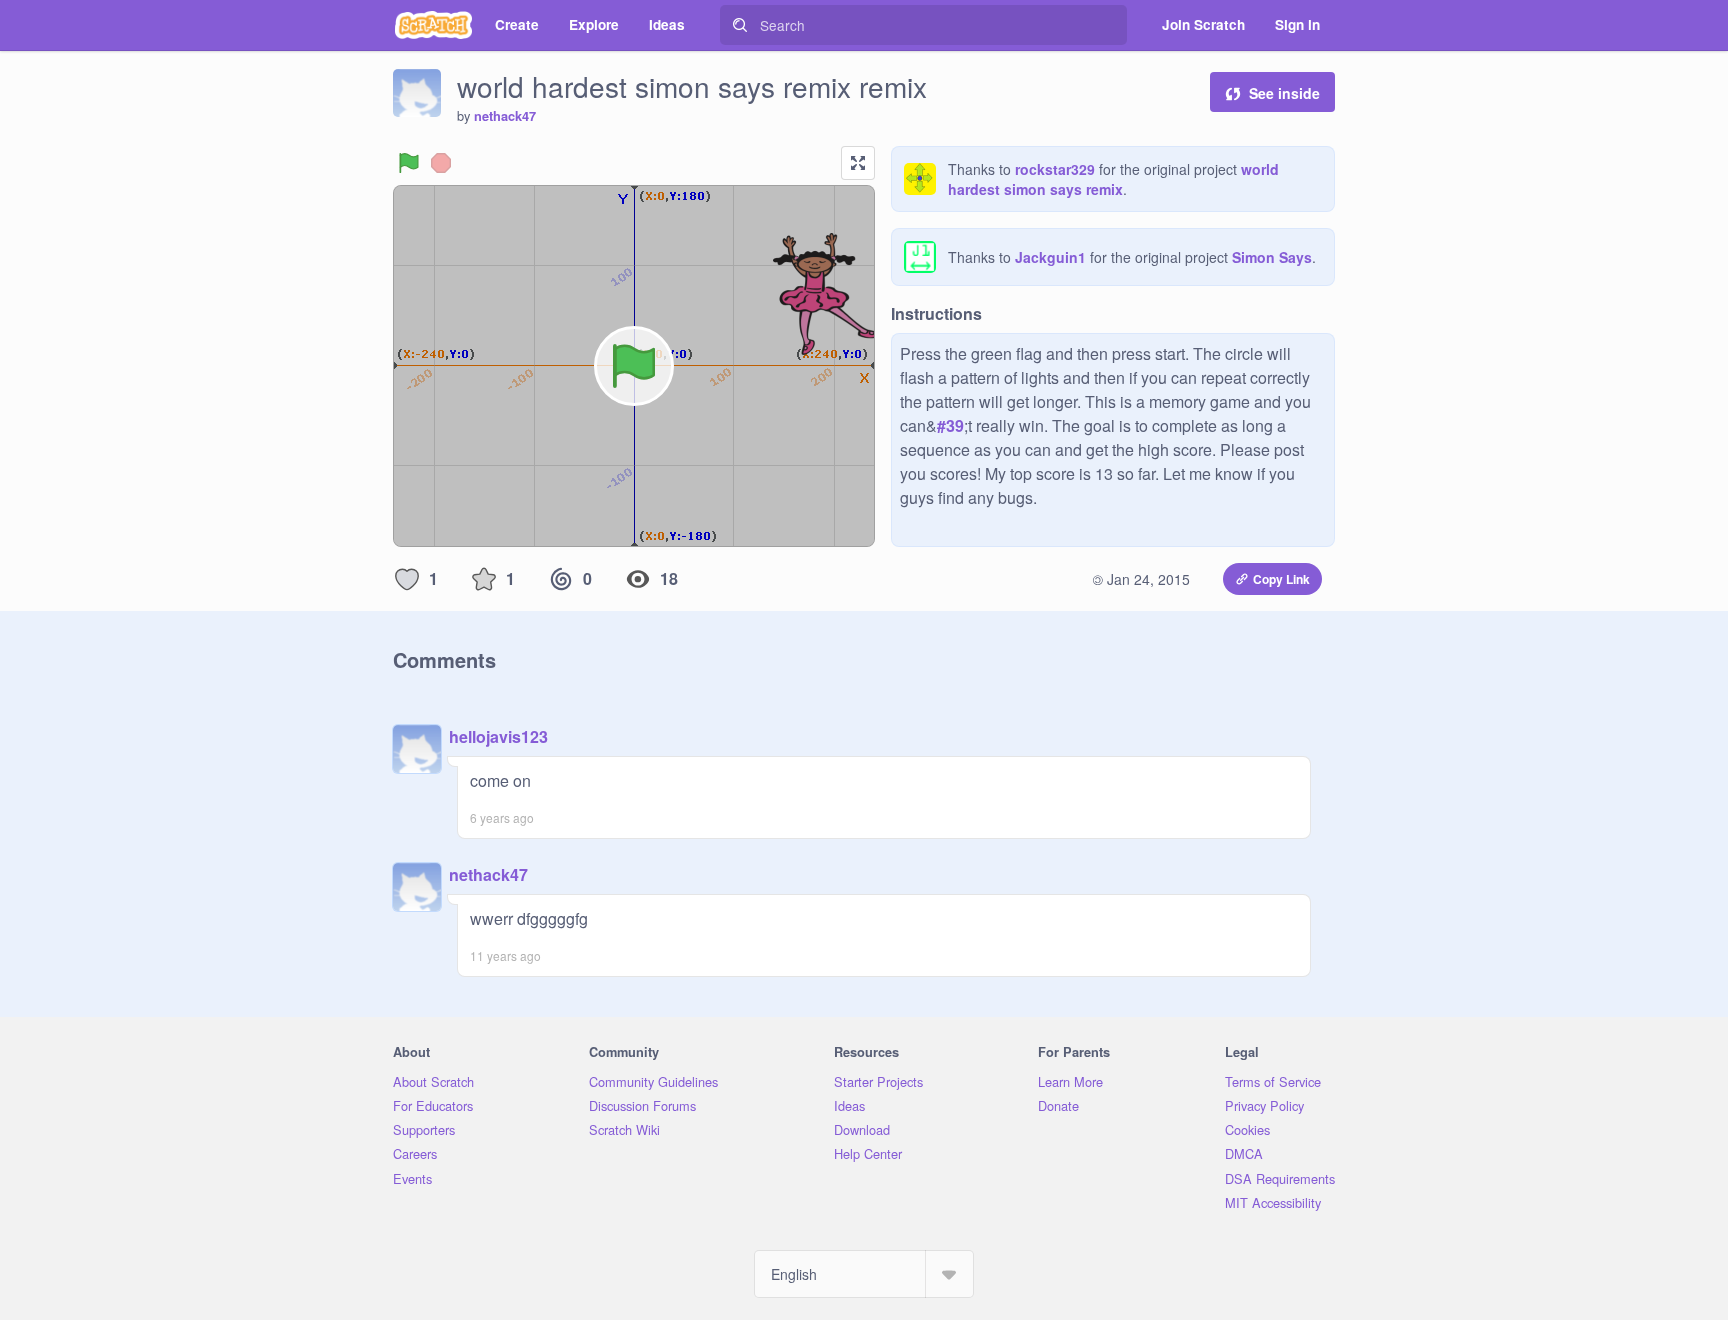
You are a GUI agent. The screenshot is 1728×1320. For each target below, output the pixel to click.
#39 (950, 425)
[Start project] (409, 163)
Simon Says (1272, 257)
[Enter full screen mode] (858, 163)
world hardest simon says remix (1113, 179)
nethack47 (505, 116)
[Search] (740, 25)
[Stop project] (441, 163)
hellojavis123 (498, 736)
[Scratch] (433, 25)
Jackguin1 (1050, 257)
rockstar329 (1055, 169)
